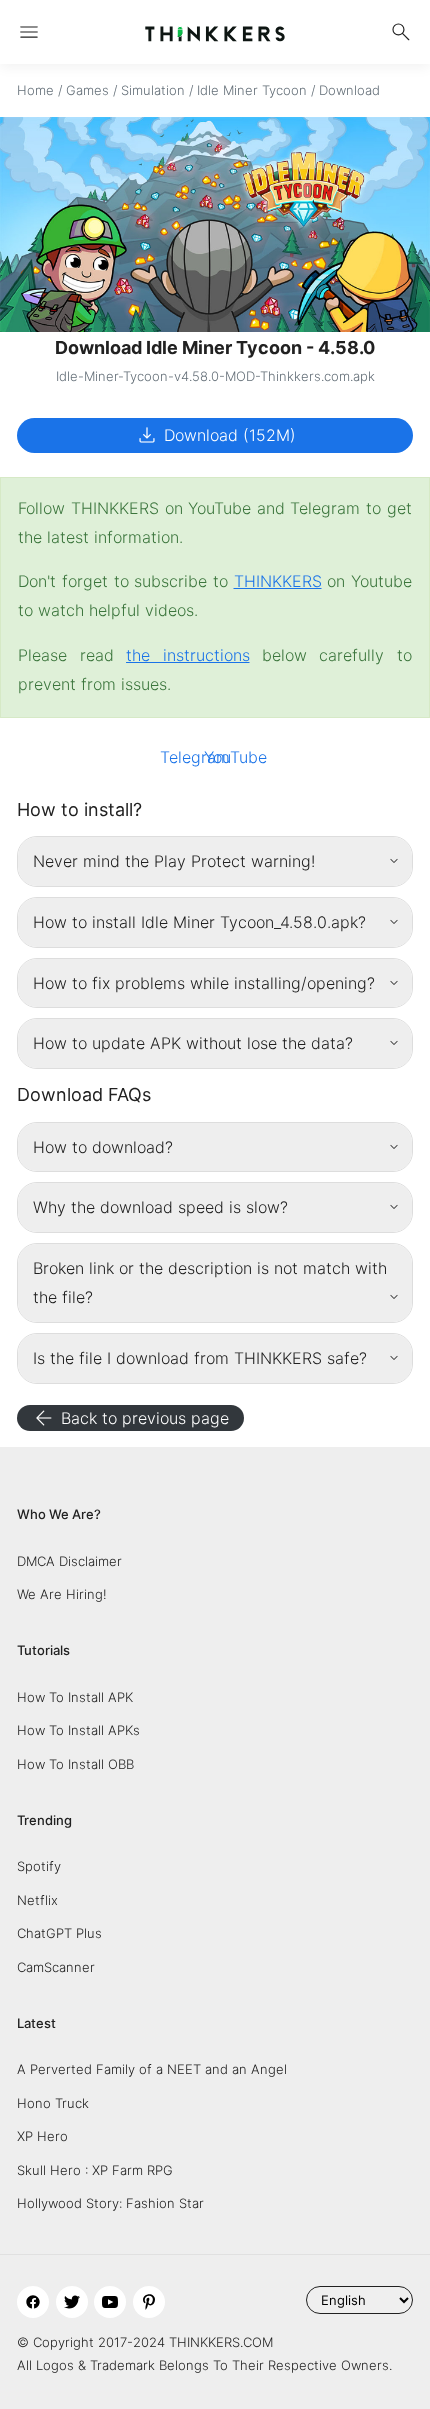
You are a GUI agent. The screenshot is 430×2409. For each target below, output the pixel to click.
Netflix (37, 1900)
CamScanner (56, 1967)
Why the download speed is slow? (160, 1207)
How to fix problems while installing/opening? (204, 983)
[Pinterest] (149, 2302)
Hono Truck (53, 2103)
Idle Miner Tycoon (252, 90)
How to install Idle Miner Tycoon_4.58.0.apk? (199, 922)
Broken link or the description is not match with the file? (210, 1282)
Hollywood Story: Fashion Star (110, 2203)
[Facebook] (33, 2302)
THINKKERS (278, 581)
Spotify (39, 1866)
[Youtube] (110, 2302)
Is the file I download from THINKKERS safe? (200, 1358)
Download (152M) (215, 435)
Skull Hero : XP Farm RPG (95, 2170)
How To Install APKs (78, 1730)
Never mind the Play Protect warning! (174, 861)
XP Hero (42, 2136)
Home (35, 90)
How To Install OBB (75, 1764)
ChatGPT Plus (59, 1933)
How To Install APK (75, 1697)
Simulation (153, 90)
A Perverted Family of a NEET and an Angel (152, 2069)
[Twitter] (72, 2302)
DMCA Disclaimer (69, 1561)
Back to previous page (130, 1418)
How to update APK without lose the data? (193, 1043)
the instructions (187, 655)
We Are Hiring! (62, 1594)
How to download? (103, 1147)
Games (87, 90)
